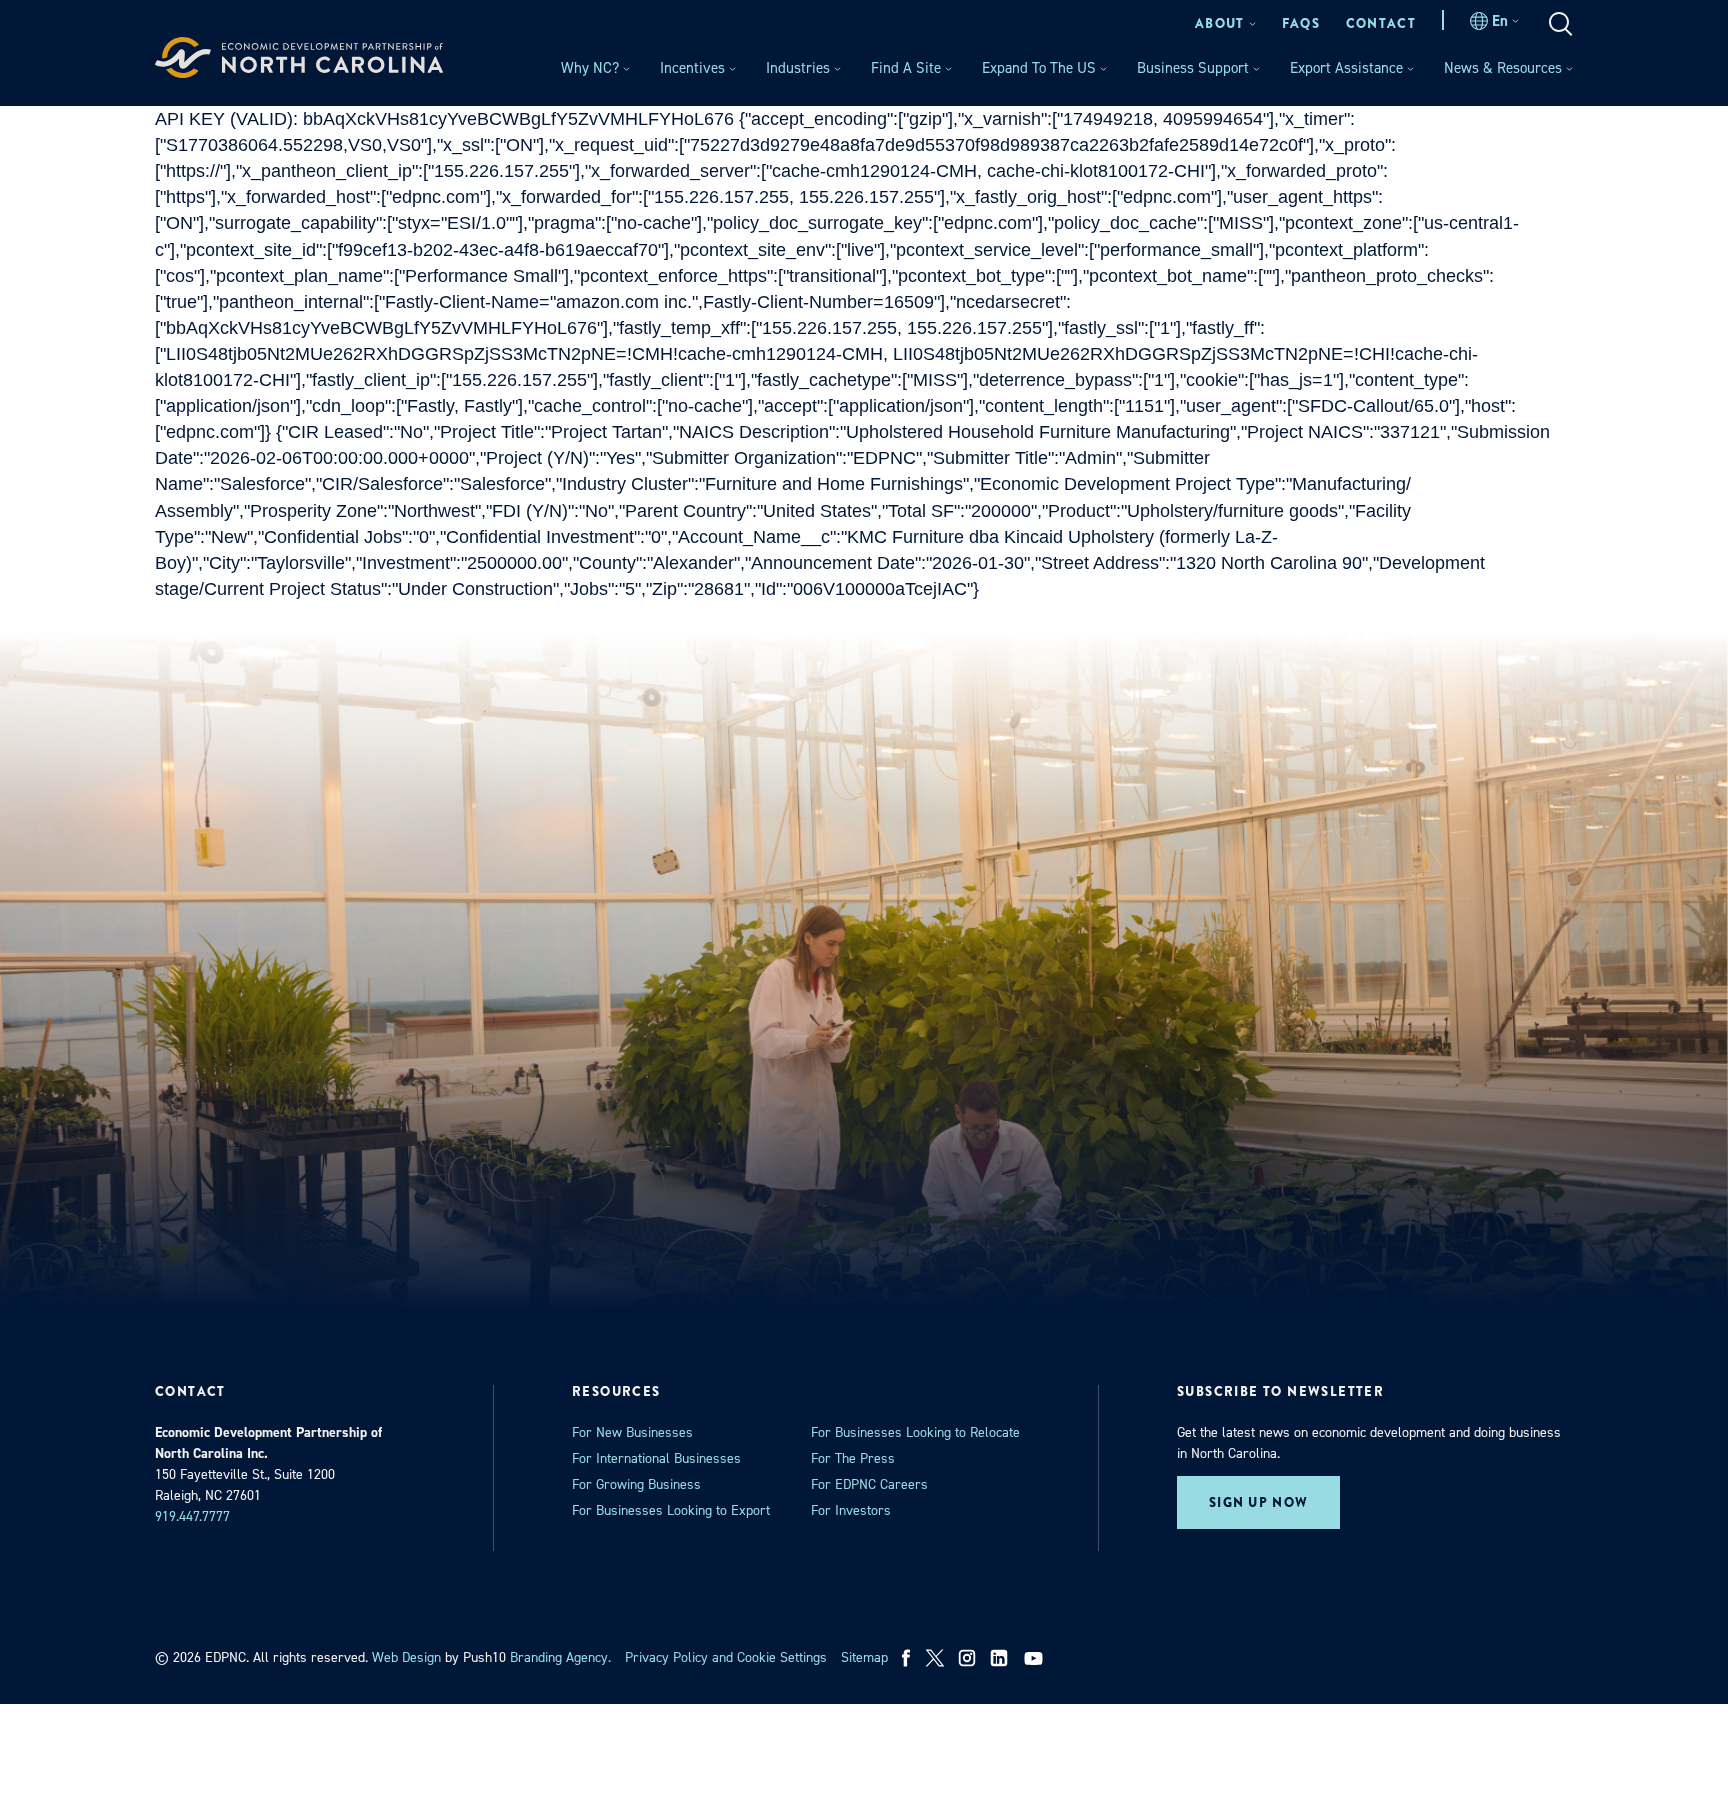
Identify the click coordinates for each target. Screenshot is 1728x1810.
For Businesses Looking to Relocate (915, 1432)
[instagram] (967, 1658)
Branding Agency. (560, 1657)
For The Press (853, 1458)
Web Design (406, 1657)
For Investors (851, 1510)
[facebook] (906, 1658)
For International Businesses (656, 1458)
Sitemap (864, 1657)
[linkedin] (999, 1658)
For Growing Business (636, 1484)
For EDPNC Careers (869, 1484)
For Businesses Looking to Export (671, 1510)
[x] (935, 1658)
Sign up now (1258, 1502)
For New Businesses (632, 1432)
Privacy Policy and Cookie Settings (726, 1657)
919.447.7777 (192, 1516)
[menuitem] (1225, 23)
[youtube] (1035, 1658)
